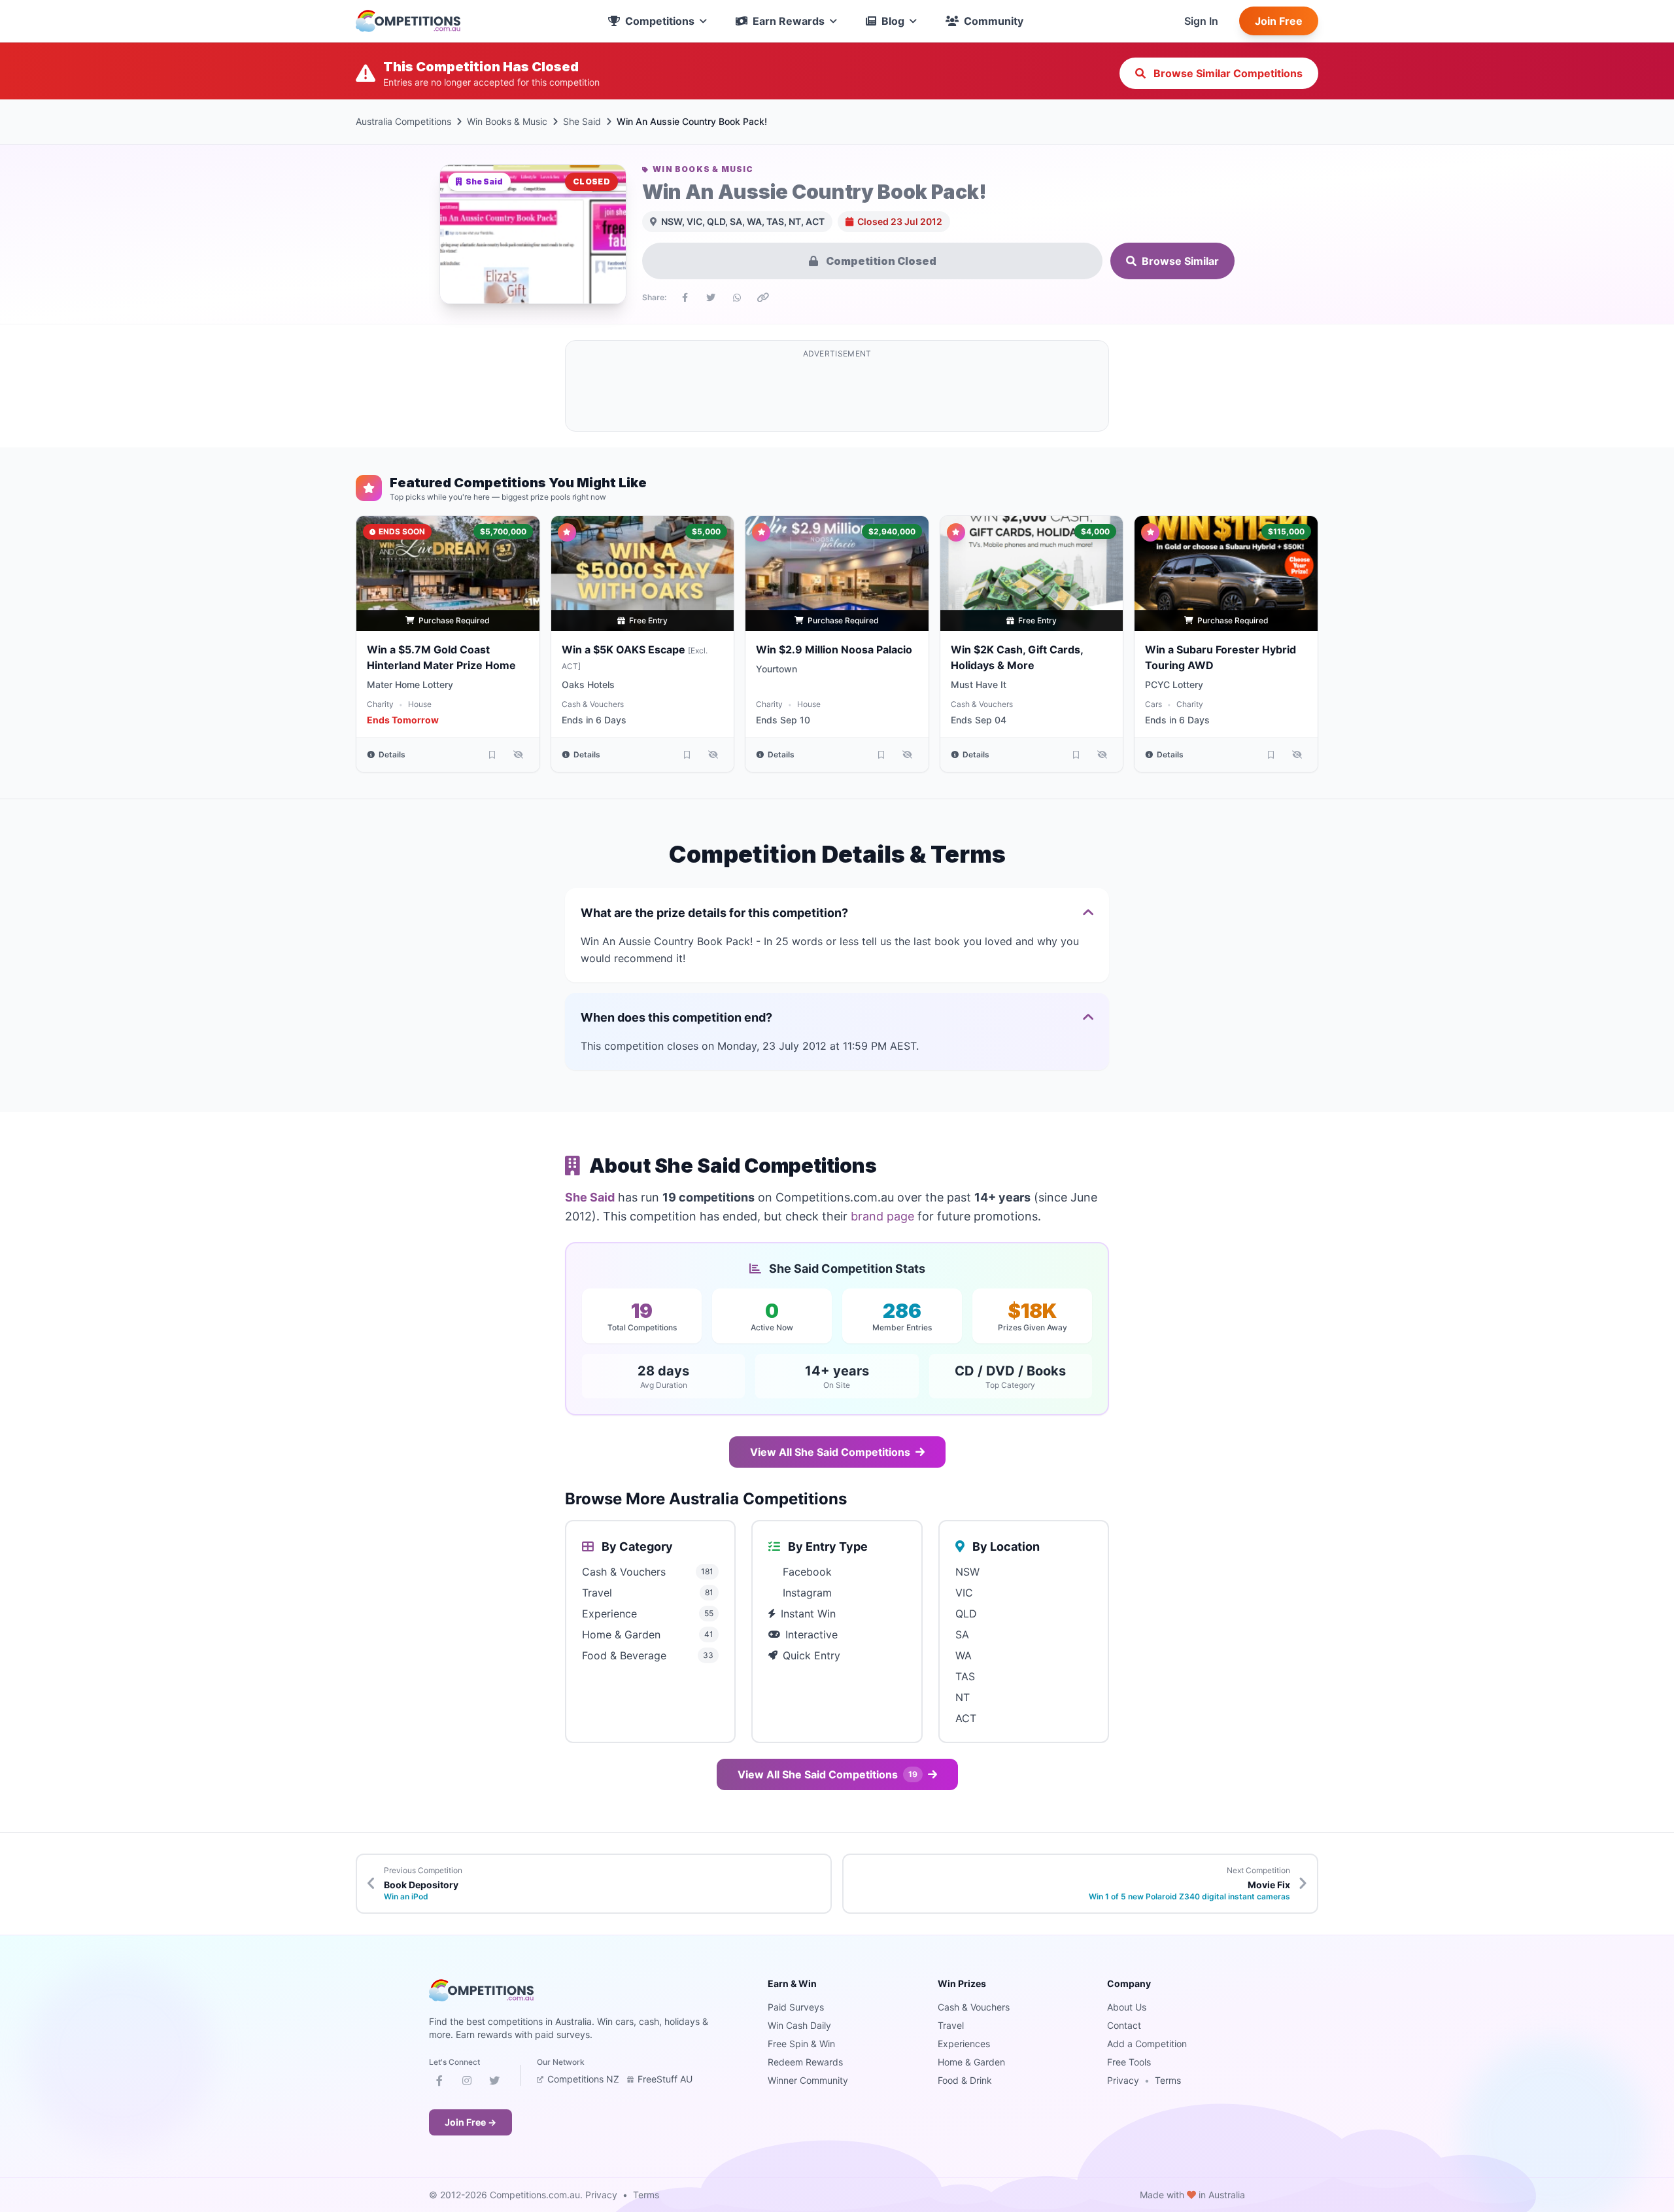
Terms (1168, 2080)
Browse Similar (1180, 261)
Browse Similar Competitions (1227, 73)
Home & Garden (971, 2062)
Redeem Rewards (805, 2062)
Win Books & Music (507, 121)
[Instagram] (467, 2083)
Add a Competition (1147, 2044)
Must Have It (979, 684)
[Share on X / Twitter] (711, 298)
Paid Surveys (796, 2007)
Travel (951, 2025)
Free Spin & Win (801, 2044)
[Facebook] (439, 2083)
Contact (1124, 2025)
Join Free (1279, 21)
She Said (582, 121)
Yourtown (777, 669)
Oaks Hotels (588, 684)
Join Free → (470, 2122)
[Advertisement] (837, 394)
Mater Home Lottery (410, 684)
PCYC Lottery (1174, 684)
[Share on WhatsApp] (737, 298)
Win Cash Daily (799, 2025)
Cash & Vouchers (593, 704)
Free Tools (1129, 2062)
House (420, 704)
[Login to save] (492, 755)
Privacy (1123, 2080)
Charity (380, 704)
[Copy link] (763, 298)
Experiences (964, 2044)
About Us (1127, 2007)
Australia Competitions (403, 121)
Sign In (1201, 21)
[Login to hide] (519, 755)
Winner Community (808, 2080)
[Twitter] (494, 2083)
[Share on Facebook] (685, 298)
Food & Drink (965, 2080)
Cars (1153, 704)
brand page (882, 1216)
